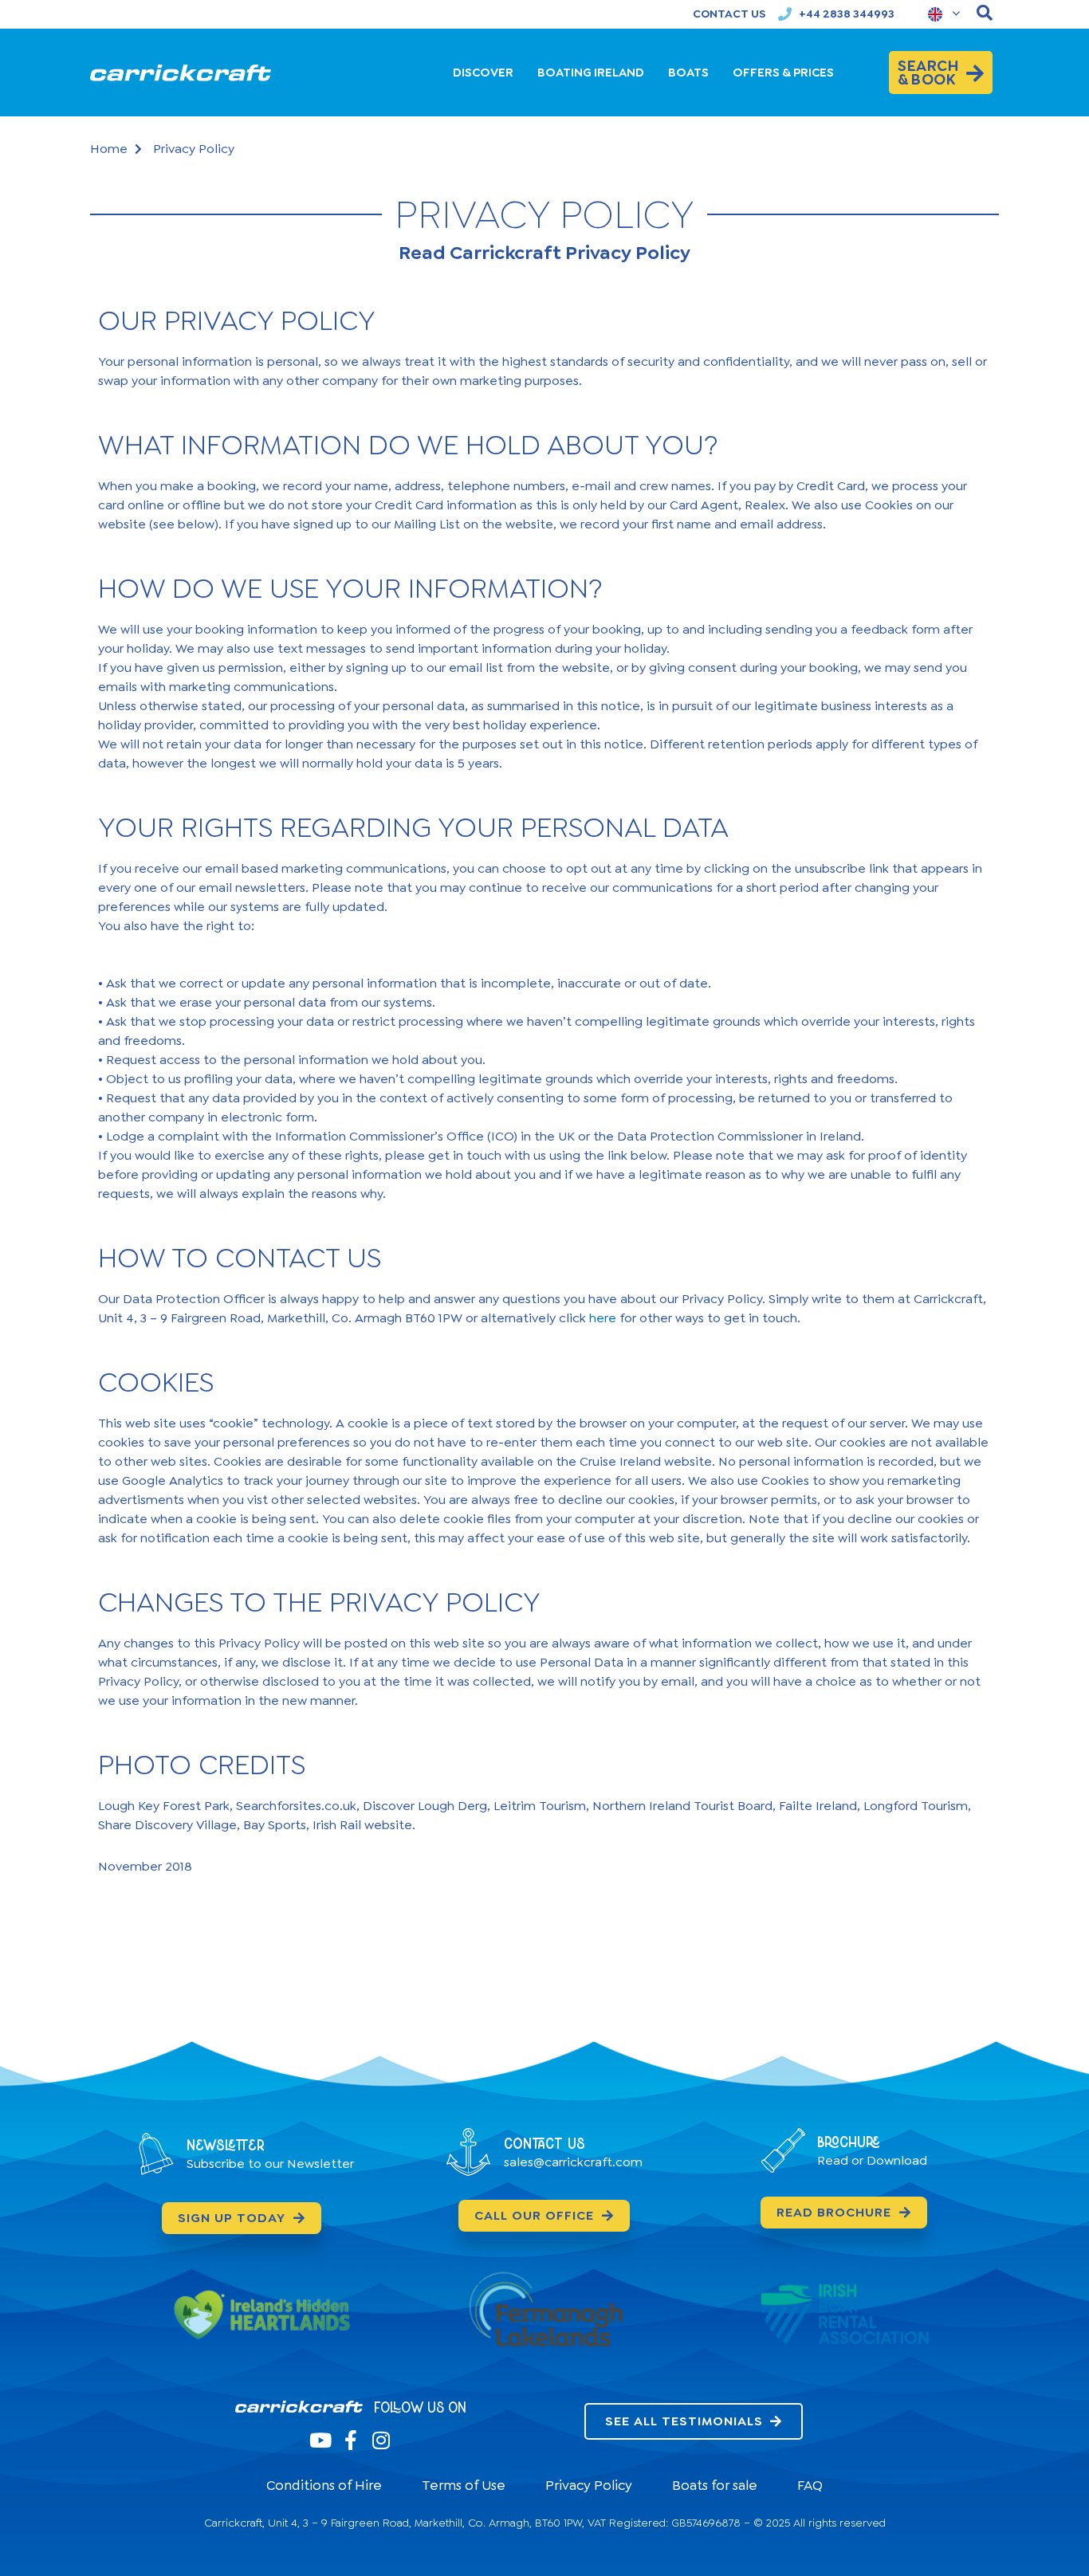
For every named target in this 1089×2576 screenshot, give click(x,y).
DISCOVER (483, 73)
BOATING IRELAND (591, 73)
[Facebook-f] (350, 2440)
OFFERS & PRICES (783, 73)
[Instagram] (381, 2440)
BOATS (688, 73)
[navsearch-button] (985, 14)
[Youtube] (320, 2440)
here (603, 1318)
